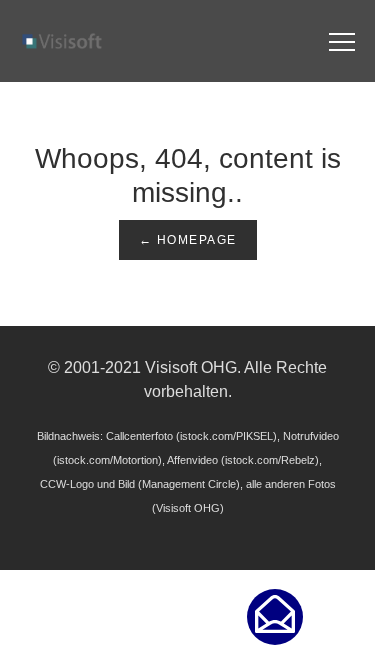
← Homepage (188, 240)
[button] (275, 617)
